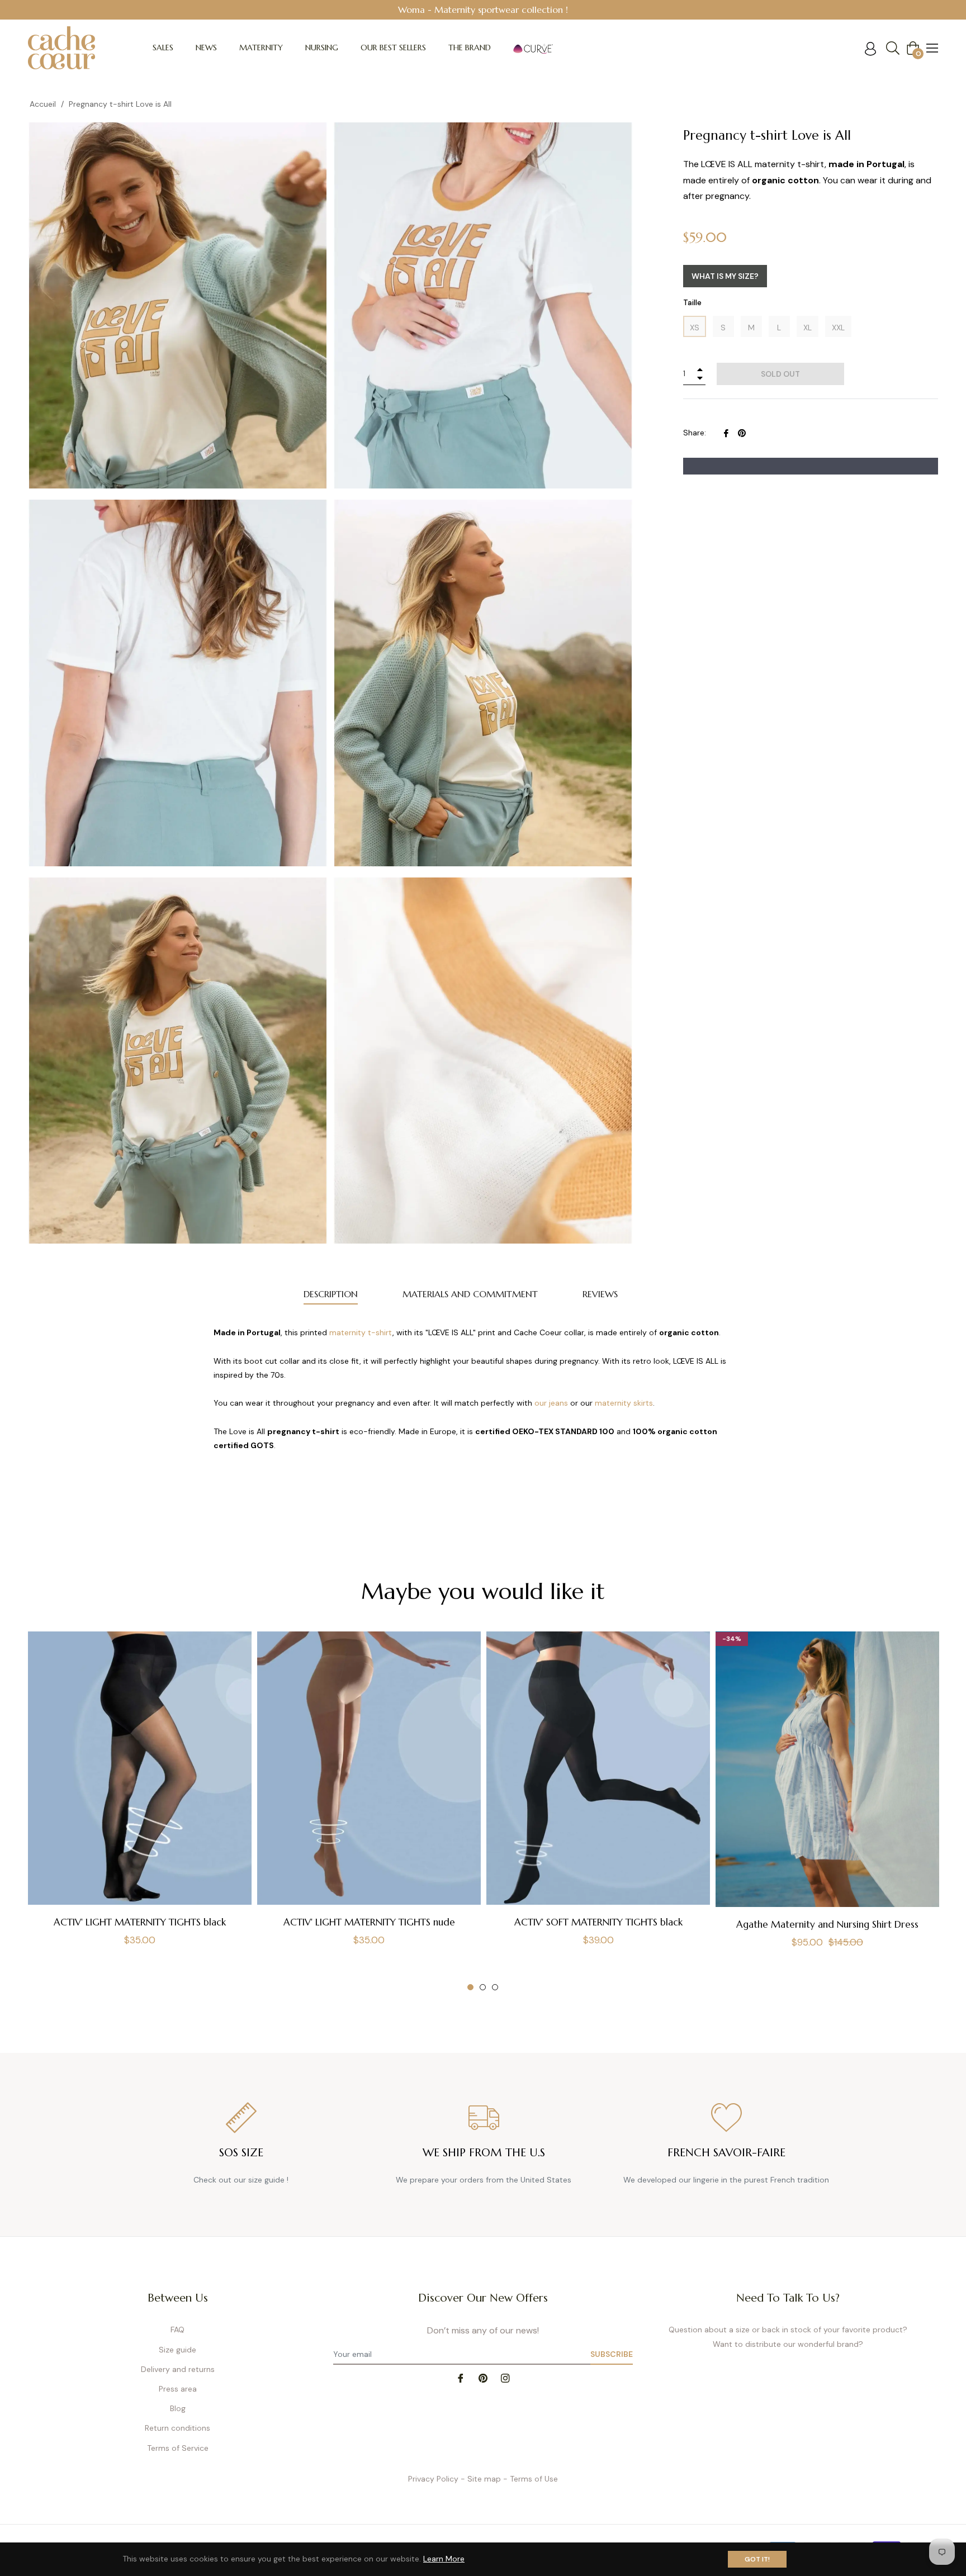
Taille (692, 302)
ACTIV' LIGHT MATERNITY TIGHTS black (140, 1922)
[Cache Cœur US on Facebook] (461, 2377)
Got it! (757, 2559)
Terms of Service (178, 2448)
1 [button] (470, 1987)
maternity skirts (624, 1403)
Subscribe (612, 2354)
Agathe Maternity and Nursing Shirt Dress (827, 1924)
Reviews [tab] (600, 1294)
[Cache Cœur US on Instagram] (505, 2377)
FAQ (177, 2330)
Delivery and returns (178, 2369)
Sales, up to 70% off (500, 10)
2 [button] (483, 1987)
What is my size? (725, 276)
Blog (178, 2408)
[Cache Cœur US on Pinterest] (483, 2377)
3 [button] (495, 1987)
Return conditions (177, 2428)
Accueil (43, 104)
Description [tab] (331, 1294)
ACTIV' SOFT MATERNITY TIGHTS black (598, 1922)
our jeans (551, 1403)
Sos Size (241, 2153)
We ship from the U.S (484, 2153)
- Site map (481, 2479)
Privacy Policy (433, 2479)
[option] (140, 1799)
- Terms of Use (531, 2479)
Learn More (444, 2559)
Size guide (177, 2350)
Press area (178, 2389)
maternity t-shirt (361, 1332)
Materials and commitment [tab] (470, 1294)
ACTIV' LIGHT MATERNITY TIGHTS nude (369, 1922)
